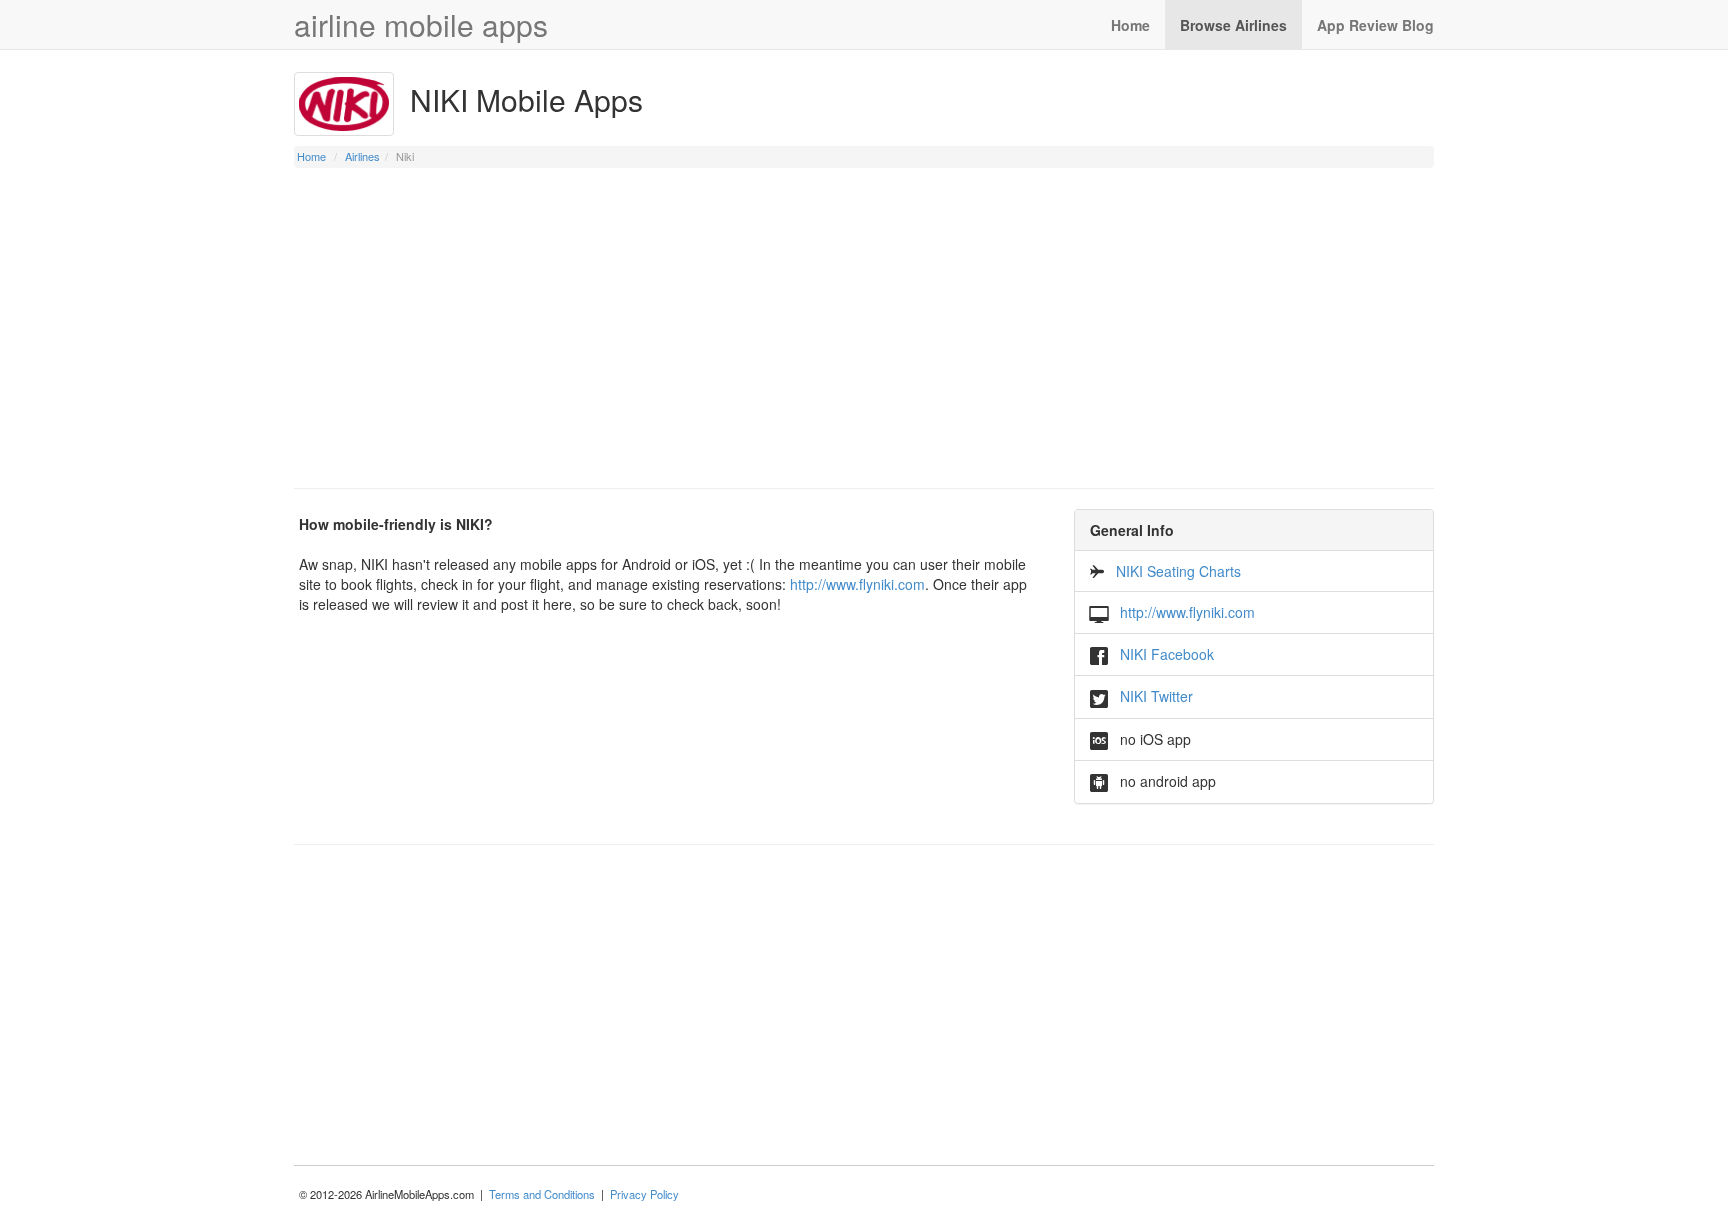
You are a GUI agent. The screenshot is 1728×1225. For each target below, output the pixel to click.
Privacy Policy (644, 1194)
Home (1130, 25)
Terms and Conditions (542, 1194)
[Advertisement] (864, 328)
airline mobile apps (421, 24)
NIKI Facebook (1167, 654)
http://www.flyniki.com (857, 584)
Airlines (362, 156)
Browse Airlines (1233, 25)
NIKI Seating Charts (1178, 571)
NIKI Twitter (1156, 696)
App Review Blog (1375, 25)
